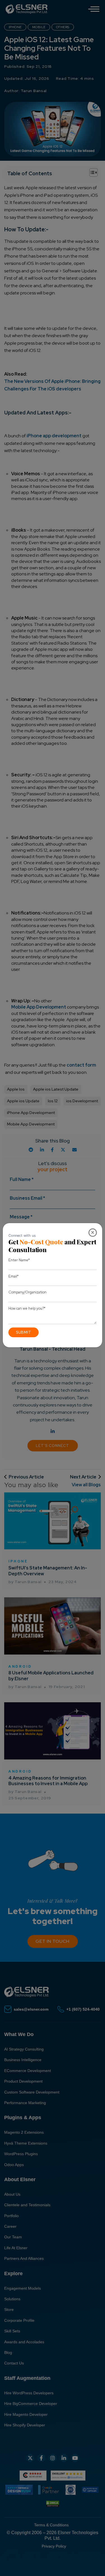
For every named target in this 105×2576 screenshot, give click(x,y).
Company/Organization (27, 1292)
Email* (13, 1276)
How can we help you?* (27, 1308)
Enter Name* (19, 1260)
